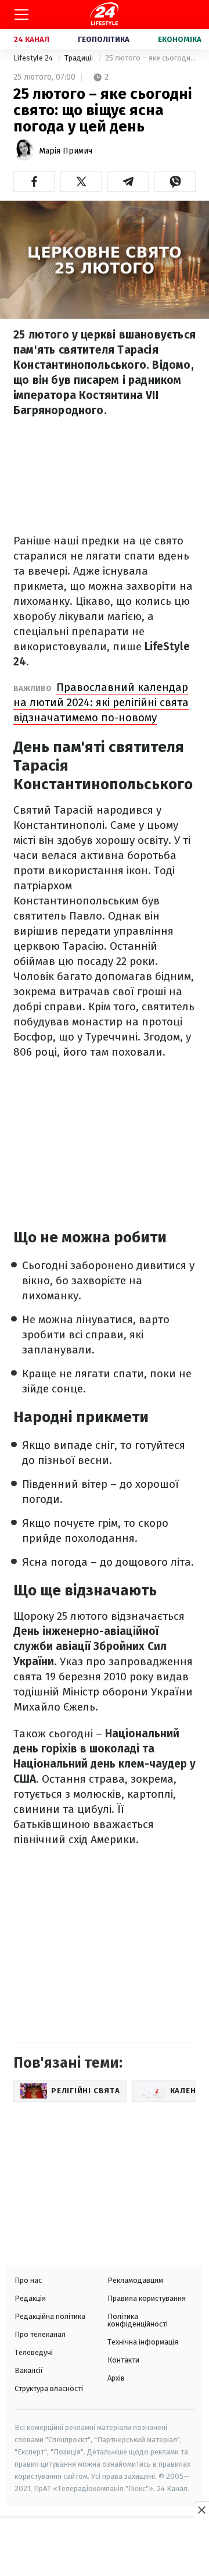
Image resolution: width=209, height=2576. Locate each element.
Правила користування (147, 2298)
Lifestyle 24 (34, 58)
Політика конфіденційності (138, 2320)
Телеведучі (34, 2352)
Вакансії (29, 2370)
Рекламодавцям (135, 2280)
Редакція (30, 2298)
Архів (116, 2378)
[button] (34, 181)
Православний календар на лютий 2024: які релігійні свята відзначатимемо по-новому (101, 702)
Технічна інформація (143, 2342)
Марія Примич (66, 151)
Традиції (80, 58)
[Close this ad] (201, 2510)
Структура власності (49, 2388)
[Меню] (21, 15)
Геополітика (104, 39)
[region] (105, 2548)
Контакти (123, 2360)
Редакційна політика (50, 2316)
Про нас (28, 2280)
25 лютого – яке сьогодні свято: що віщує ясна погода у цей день (150, 58)
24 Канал (32, 39)
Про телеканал (40, 2334)
